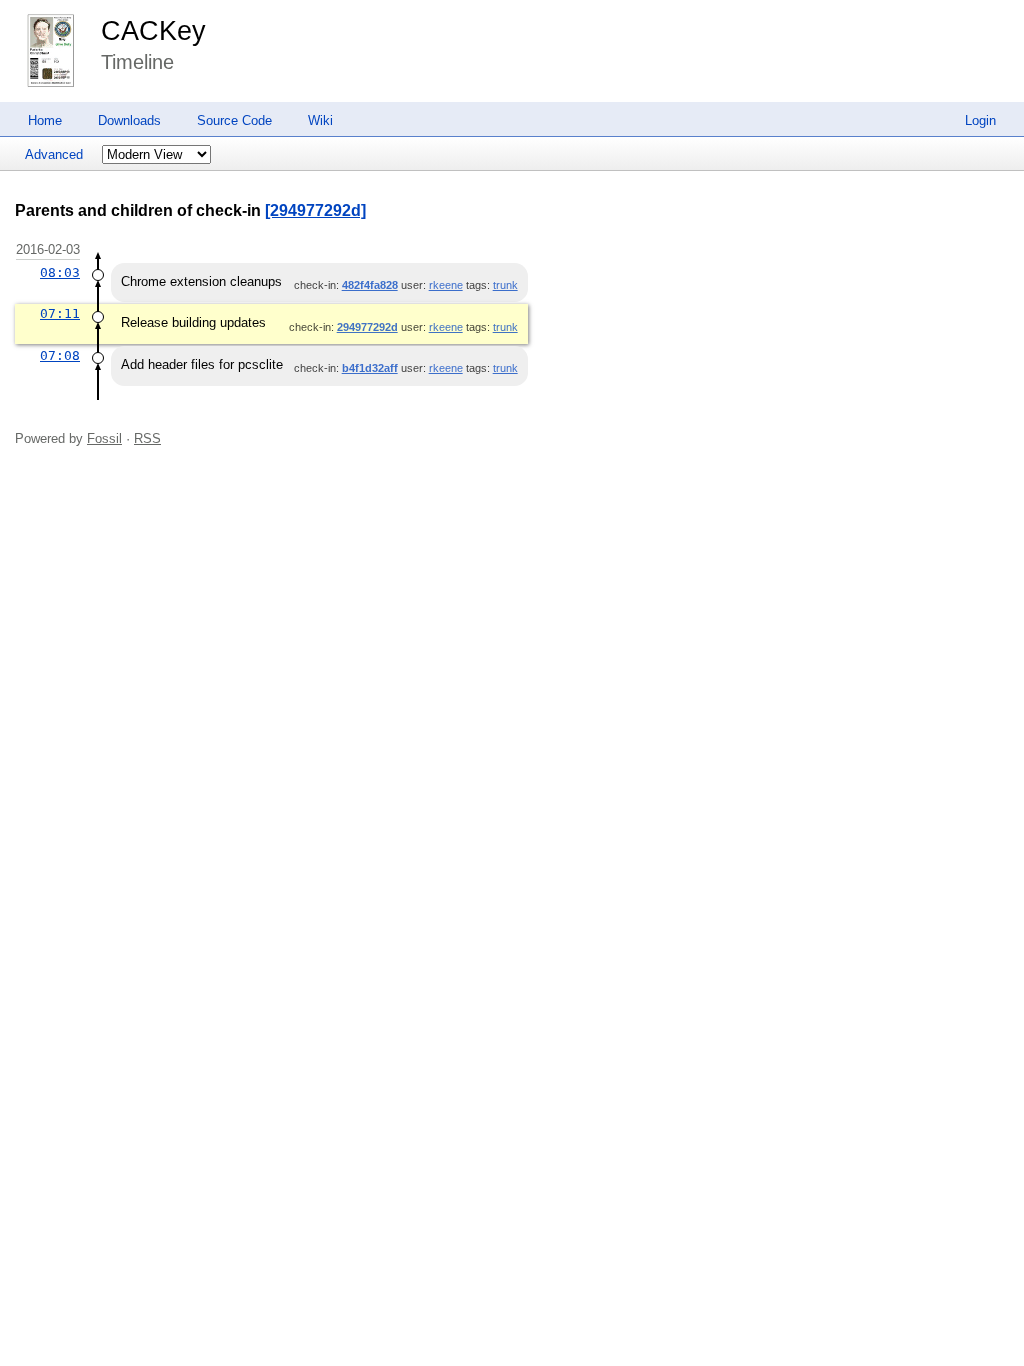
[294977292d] (315, 210)
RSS (147, 438)
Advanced (54, 154)
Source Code (234, 120)
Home (45, 120)
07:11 (60, 313)
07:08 (60, 355)
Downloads (129, 120)
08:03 (60, 272)
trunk (505, 285)
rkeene (446, 285)
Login (980, 120)
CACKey (153, 31)
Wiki (320, 120)
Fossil (104, 438)
